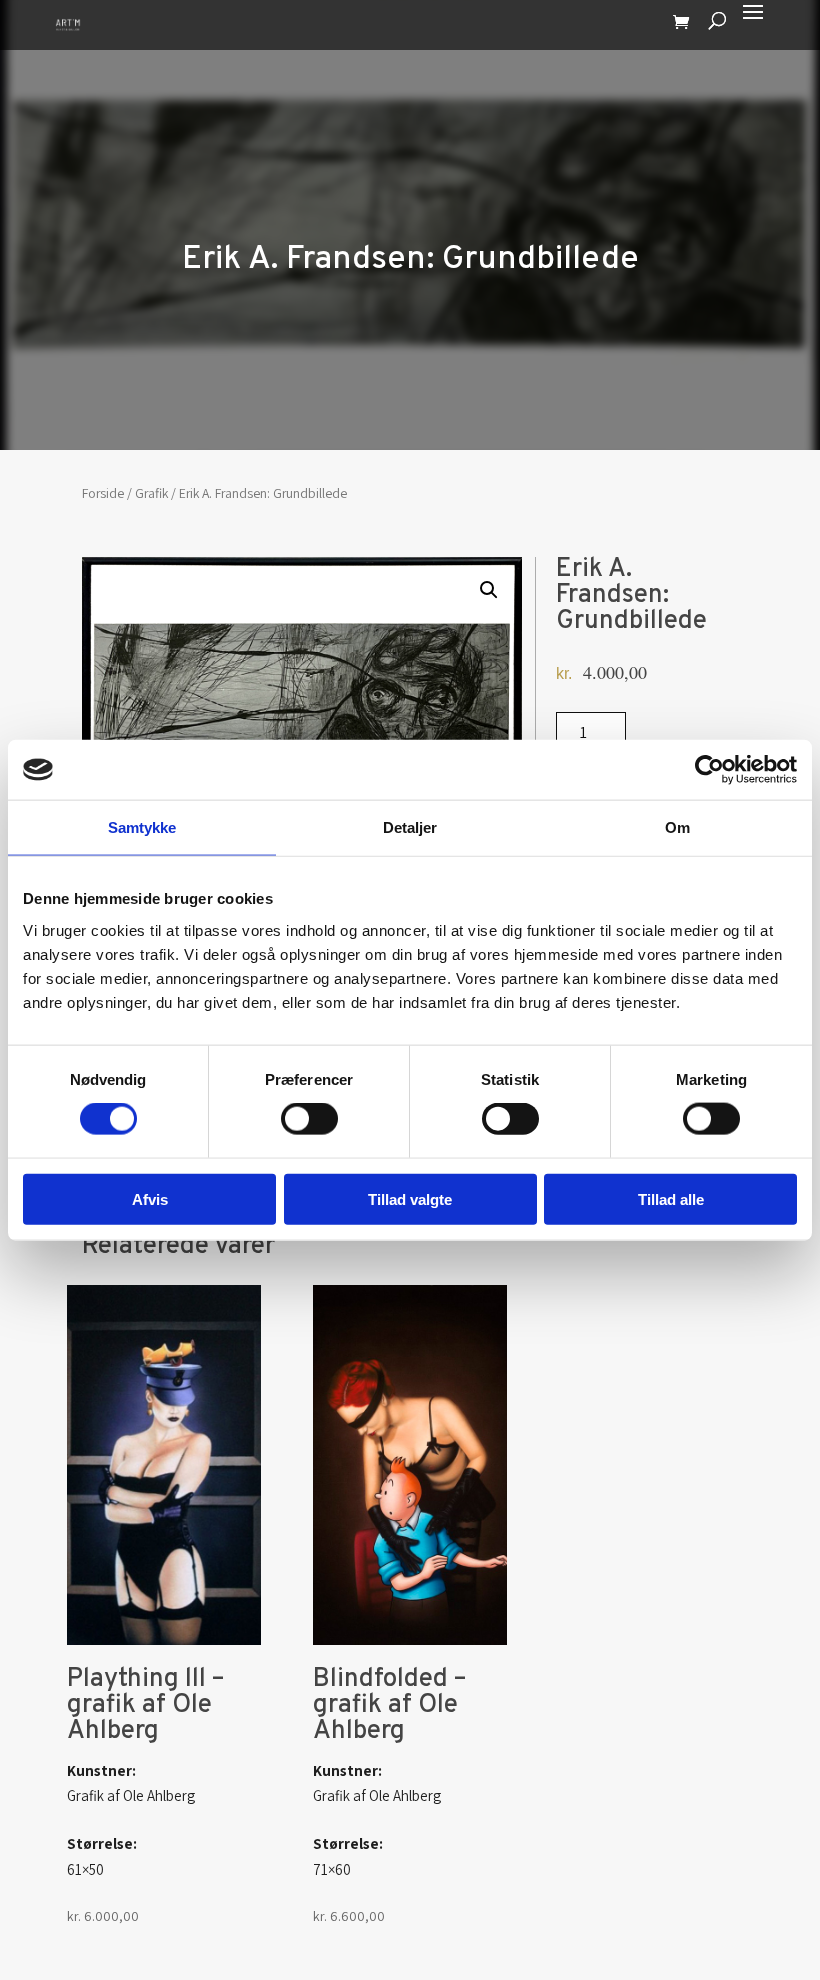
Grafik (151, 493)
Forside (103, 493)
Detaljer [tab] (410, 827)
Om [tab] (677, 827)
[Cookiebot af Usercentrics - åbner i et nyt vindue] (709, 770)
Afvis (150, 1198)
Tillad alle (671, 1198)
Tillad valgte (410, 1198)
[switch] (309, 1119)
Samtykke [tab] (142, 827)
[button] (489, 590)
